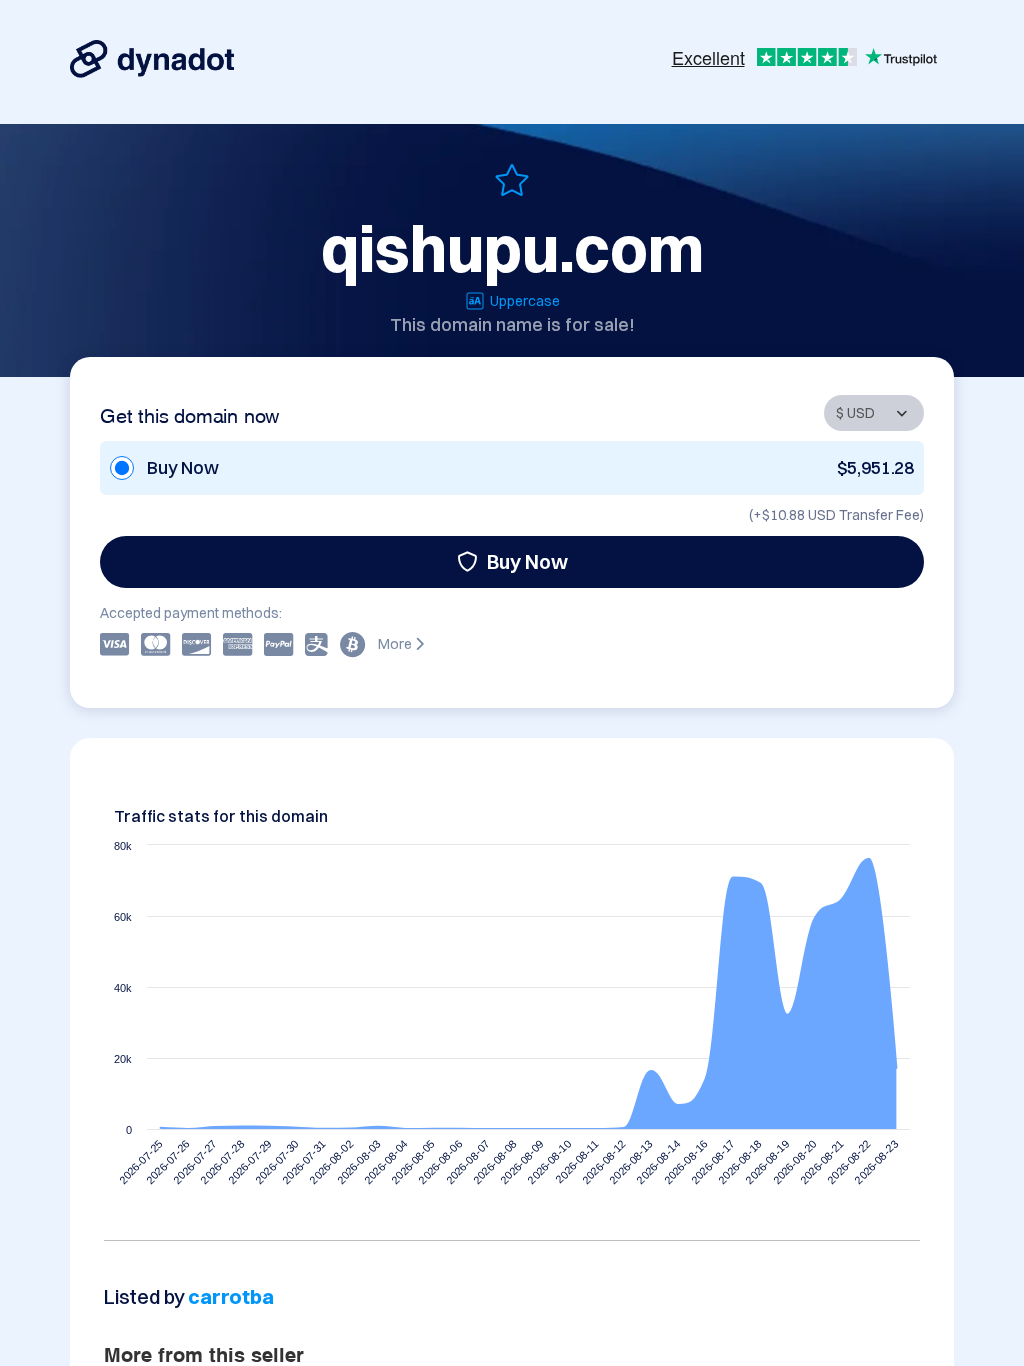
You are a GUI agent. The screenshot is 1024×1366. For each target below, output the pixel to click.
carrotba (230, 1296)
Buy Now (527, 561)
